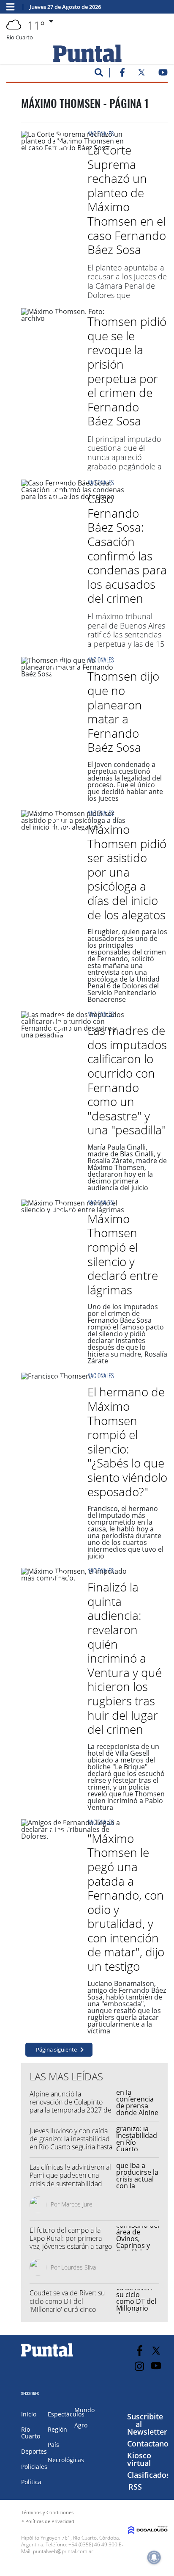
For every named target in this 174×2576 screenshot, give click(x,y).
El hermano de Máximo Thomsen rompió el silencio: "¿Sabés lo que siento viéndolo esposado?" (127, 1441)
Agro (81, 2425)
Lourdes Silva (79, 2267)
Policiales (34, 2467)
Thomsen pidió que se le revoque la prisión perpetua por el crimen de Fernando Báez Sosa (127, 371)
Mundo (84, 2410)
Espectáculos (66, 2414)
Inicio (29, 2414)
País (53, 2445)
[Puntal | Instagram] (140, 2366)
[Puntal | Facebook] (122, 74)
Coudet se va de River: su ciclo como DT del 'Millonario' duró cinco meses (67, 2305)
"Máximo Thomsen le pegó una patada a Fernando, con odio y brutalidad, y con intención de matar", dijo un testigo (126, 1902)
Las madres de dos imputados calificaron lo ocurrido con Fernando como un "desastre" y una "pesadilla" (127, 1080)
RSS (135, 2487)
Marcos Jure (77, 2204)
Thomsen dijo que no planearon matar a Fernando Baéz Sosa (123, 712)
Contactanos (150, 2444)
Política (31, 2482)
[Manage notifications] (154, 2557)
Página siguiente (56, 2049)
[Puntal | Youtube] (163, 74)
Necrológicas (66, 2460)
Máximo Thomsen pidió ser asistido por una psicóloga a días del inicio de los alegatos (127, 872)
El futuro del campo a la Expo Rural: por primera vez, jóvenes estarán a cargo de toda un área (71, 2242)
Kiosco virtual (139, 2459)
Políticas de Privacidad (50, 2521)
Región (57, 2429)
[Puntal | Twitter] (141, 74)
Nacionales (101, 134)
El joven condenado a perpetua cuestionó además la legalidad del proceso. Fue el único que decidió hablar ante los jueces (125, 781)
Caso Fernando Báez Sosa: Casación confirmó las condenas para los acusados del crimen (127, 548)
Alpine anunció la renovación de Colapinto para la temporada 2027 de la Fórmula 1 (71, 2106)
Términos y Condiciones (47, 2512)
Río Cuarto (31, 2433)
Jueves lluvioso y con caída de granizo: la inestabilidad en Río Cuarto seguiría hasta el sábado (71, 2143)
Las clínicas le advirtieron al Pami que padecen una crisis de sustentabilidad (70, 2175)
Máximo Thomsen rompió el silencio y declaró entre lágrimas (123, 1254)
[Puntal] (47, 2356)
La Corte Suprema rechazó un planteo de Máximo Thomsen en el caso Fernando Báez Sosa (127, 200)
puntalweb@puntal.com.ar (63, 2551)
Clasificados (149, 2475)
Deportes (34, 2451)
